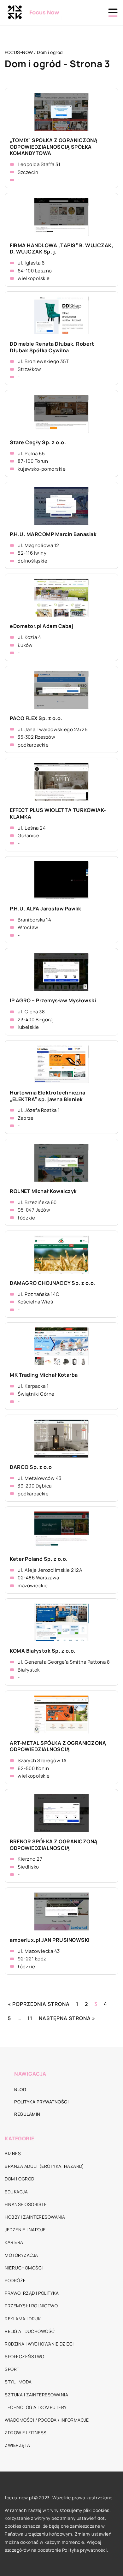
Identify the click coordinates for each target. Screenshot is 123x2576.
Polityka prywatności (41, 2102)
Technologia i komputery (36, 2407)
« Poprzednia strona (39, 2004)
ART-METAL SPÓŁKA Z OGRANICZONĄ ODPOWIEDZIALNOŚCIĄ (58, 1746)
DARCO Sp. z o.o (31, 1467)
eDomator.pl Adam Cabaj (41, 626)
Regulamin (27, 2114)
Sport (12, 2369)
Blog (20, 2089)
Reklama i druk (23, 2319)
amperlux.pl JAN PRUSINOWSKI (50, 1940)
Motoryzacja (21, 2255)
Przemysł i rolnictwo (31, 2306)
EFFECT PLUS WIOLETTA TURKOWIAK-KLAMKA (58, 814)
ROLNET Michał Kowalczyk (43, 1191)
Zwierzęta (18, 2445)
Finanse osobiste (26, 2204)
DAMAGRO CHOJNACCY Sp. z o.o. (53, 1283)
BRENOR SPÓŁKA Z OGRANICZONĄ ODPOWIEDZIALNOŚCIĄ (54, 1845)
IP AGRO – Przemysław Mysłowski (53, 1001)
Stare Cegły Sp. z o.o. (38, 442)
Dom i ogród (20, 2179)
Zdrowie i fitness (26, 2433)
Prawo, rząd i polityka (32, 2293)
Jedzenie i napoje (25, 2230)
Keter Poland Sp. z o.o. (39, 1559)
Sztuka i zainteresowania (36, 2395)
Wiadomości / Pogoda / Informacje (47, 2420)
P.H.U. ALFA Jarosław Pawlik (46, 909)
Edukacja (16, 2192)
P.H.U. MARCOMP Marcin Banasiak (53, 534)
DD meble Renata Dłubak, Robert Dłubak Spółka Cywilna (52, 347)
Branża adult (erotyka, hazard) (44, 2166)
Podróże (15, 2280)
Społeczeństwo (25, 2356)
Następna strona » (67, 2018)
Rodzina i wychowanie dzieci (39, 2344)
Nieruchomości (24, 2268)
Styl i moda (18, 2382)
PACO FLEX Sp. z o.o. (36, 718)
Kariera (14, 2242)
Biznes (13, 2153)
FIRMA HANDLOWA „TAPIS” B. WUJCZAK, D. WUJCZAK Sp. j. (61, 249)
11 (30, 2018)
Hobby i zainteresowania (35, 2217)
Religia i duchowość (30, 2331)
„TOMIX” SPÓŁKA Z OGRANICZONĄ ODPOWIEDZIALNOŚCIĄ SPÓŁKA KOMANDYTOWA (54, 147)
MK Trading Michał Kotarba (44, 1375)
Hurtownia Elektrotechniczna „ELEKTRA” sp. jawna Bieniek (48, 1096)
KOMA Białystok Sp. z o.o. (43, 1651)
